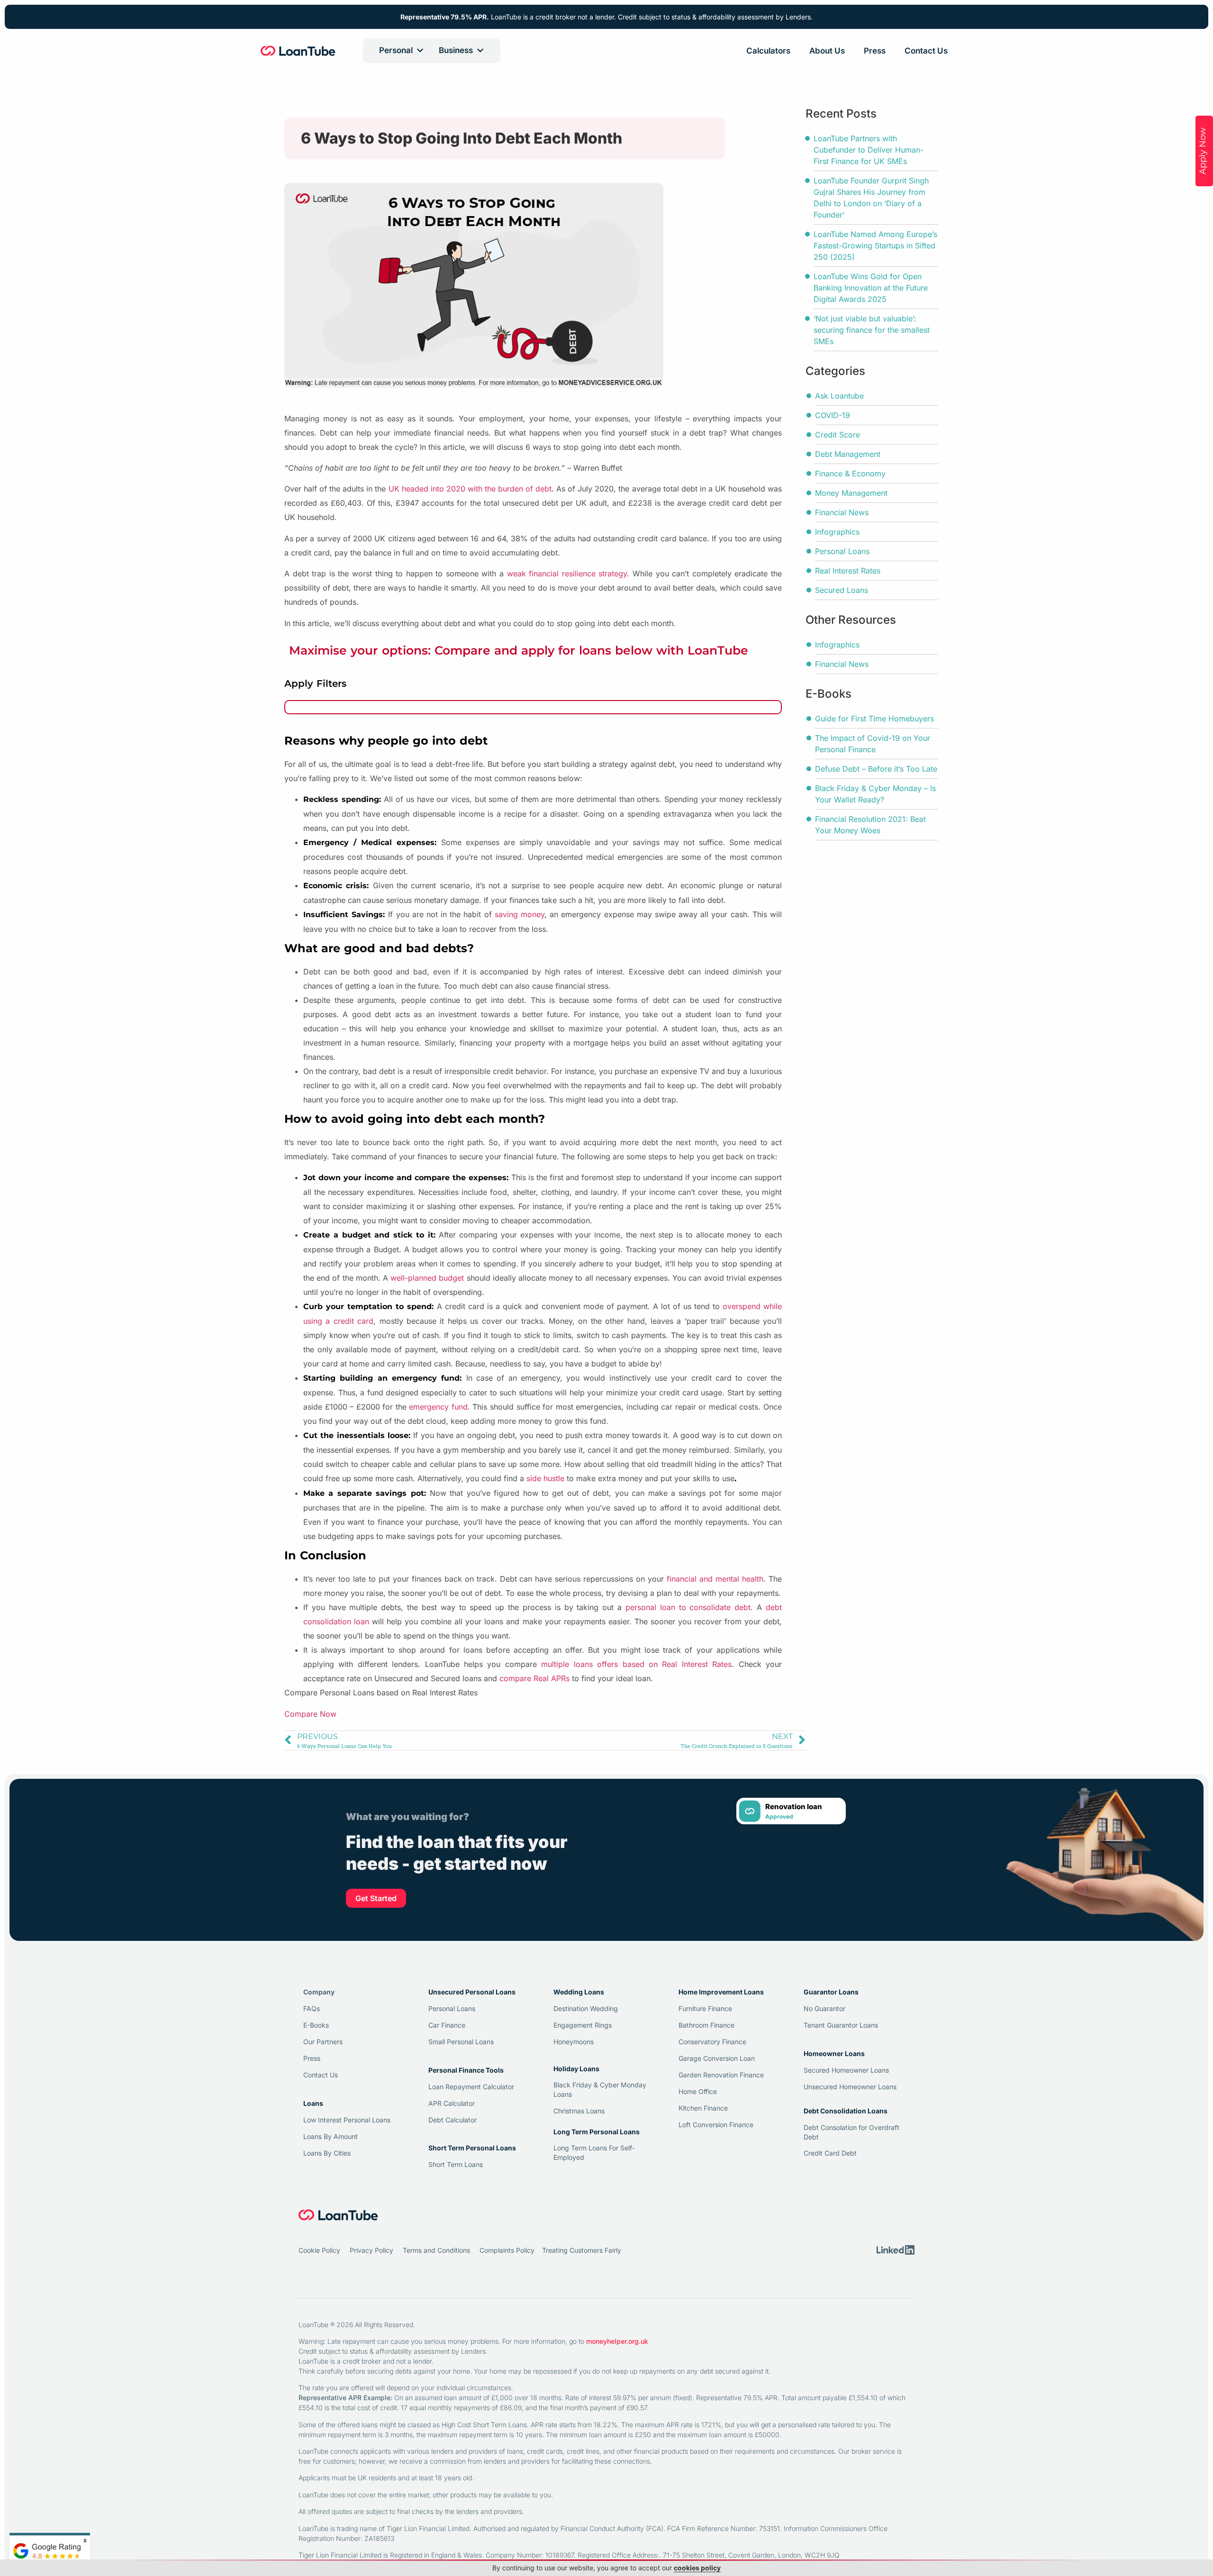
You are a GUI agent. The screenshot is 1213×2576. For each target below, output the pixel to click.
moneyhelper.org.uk (617, 2341)
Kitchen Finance (703, 2108)
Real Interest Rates (848, 571)
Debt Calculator (453, 2120)
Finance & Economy (850, 473)
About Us (827, 51)
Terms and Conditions (436, 2250)
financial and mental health (715, 1579)
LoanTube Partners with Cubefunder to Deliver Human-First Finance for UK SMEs (869, 150)
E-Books (316, 2025)
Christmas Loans (579, 2111)
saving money (520, 914)
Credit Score (837, 435)
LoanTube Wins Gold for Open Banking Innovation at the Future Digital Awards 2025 (871, 288)
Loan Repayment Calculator (471, 2087)
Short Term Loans (456, 2164)
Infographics (837, 532)
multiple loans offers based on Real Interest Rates (636, 1664)
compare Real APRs (534, 1678)
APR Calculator (452, 2103)
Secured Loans (842, 590)
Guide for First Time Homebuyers (874, 719)
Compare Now (310, 1714)
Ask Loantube (839, 396)
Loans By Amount (330, 2136)
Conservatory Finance (712, 2042)
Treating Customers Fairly (582, 2250)
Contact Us (926, 51)
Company (319, 1992)
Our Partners (323, 2042)
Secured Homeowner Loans (846, 2070)
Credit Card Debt (830, 2153)
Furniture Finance (705, 2008)
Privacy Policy (371, 2250)
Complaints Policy (507, 2250)
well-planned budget (427, 1278)
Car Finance (447, 2025)
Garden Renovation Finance (721, 2075)
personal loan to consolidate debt (688, 1607)
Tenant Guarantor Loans (841, 2025)
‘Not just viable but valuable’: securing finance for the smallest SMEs (872, 330)
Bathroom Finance (706, 2025)
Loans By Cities (327, 2153)
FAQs (312, 2008)
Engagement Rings (583, 2025)
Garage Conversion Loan (717, 2058)
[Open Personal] (420, 51)
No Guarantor (824, 2008)
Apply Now (1203, 151)
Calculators (768, 51)
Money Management (851, 493)
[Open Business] (480, 51)
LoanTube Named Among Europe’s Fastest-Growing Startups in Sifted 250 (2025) (875, 246)
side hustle (545, 1478)
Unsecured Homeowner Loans (850, 2087)
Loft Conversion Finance (716, 2125)
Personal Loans (842, 551)
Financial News (842, 512)
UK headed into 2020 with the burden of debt (470, 489)
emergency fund (438, 1407)
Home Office (698, 2091)
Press (875, 51)
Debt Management (848, 454)
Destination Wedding (586, 2008)
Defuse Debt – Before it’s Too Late (876, 769)
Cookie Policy (319, 2250)
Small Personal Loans (461, 2042)
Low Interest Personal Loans (347, 2120)
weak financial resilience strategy (567, 573)
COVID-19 (833, 415)
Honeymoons (574, 2042)
